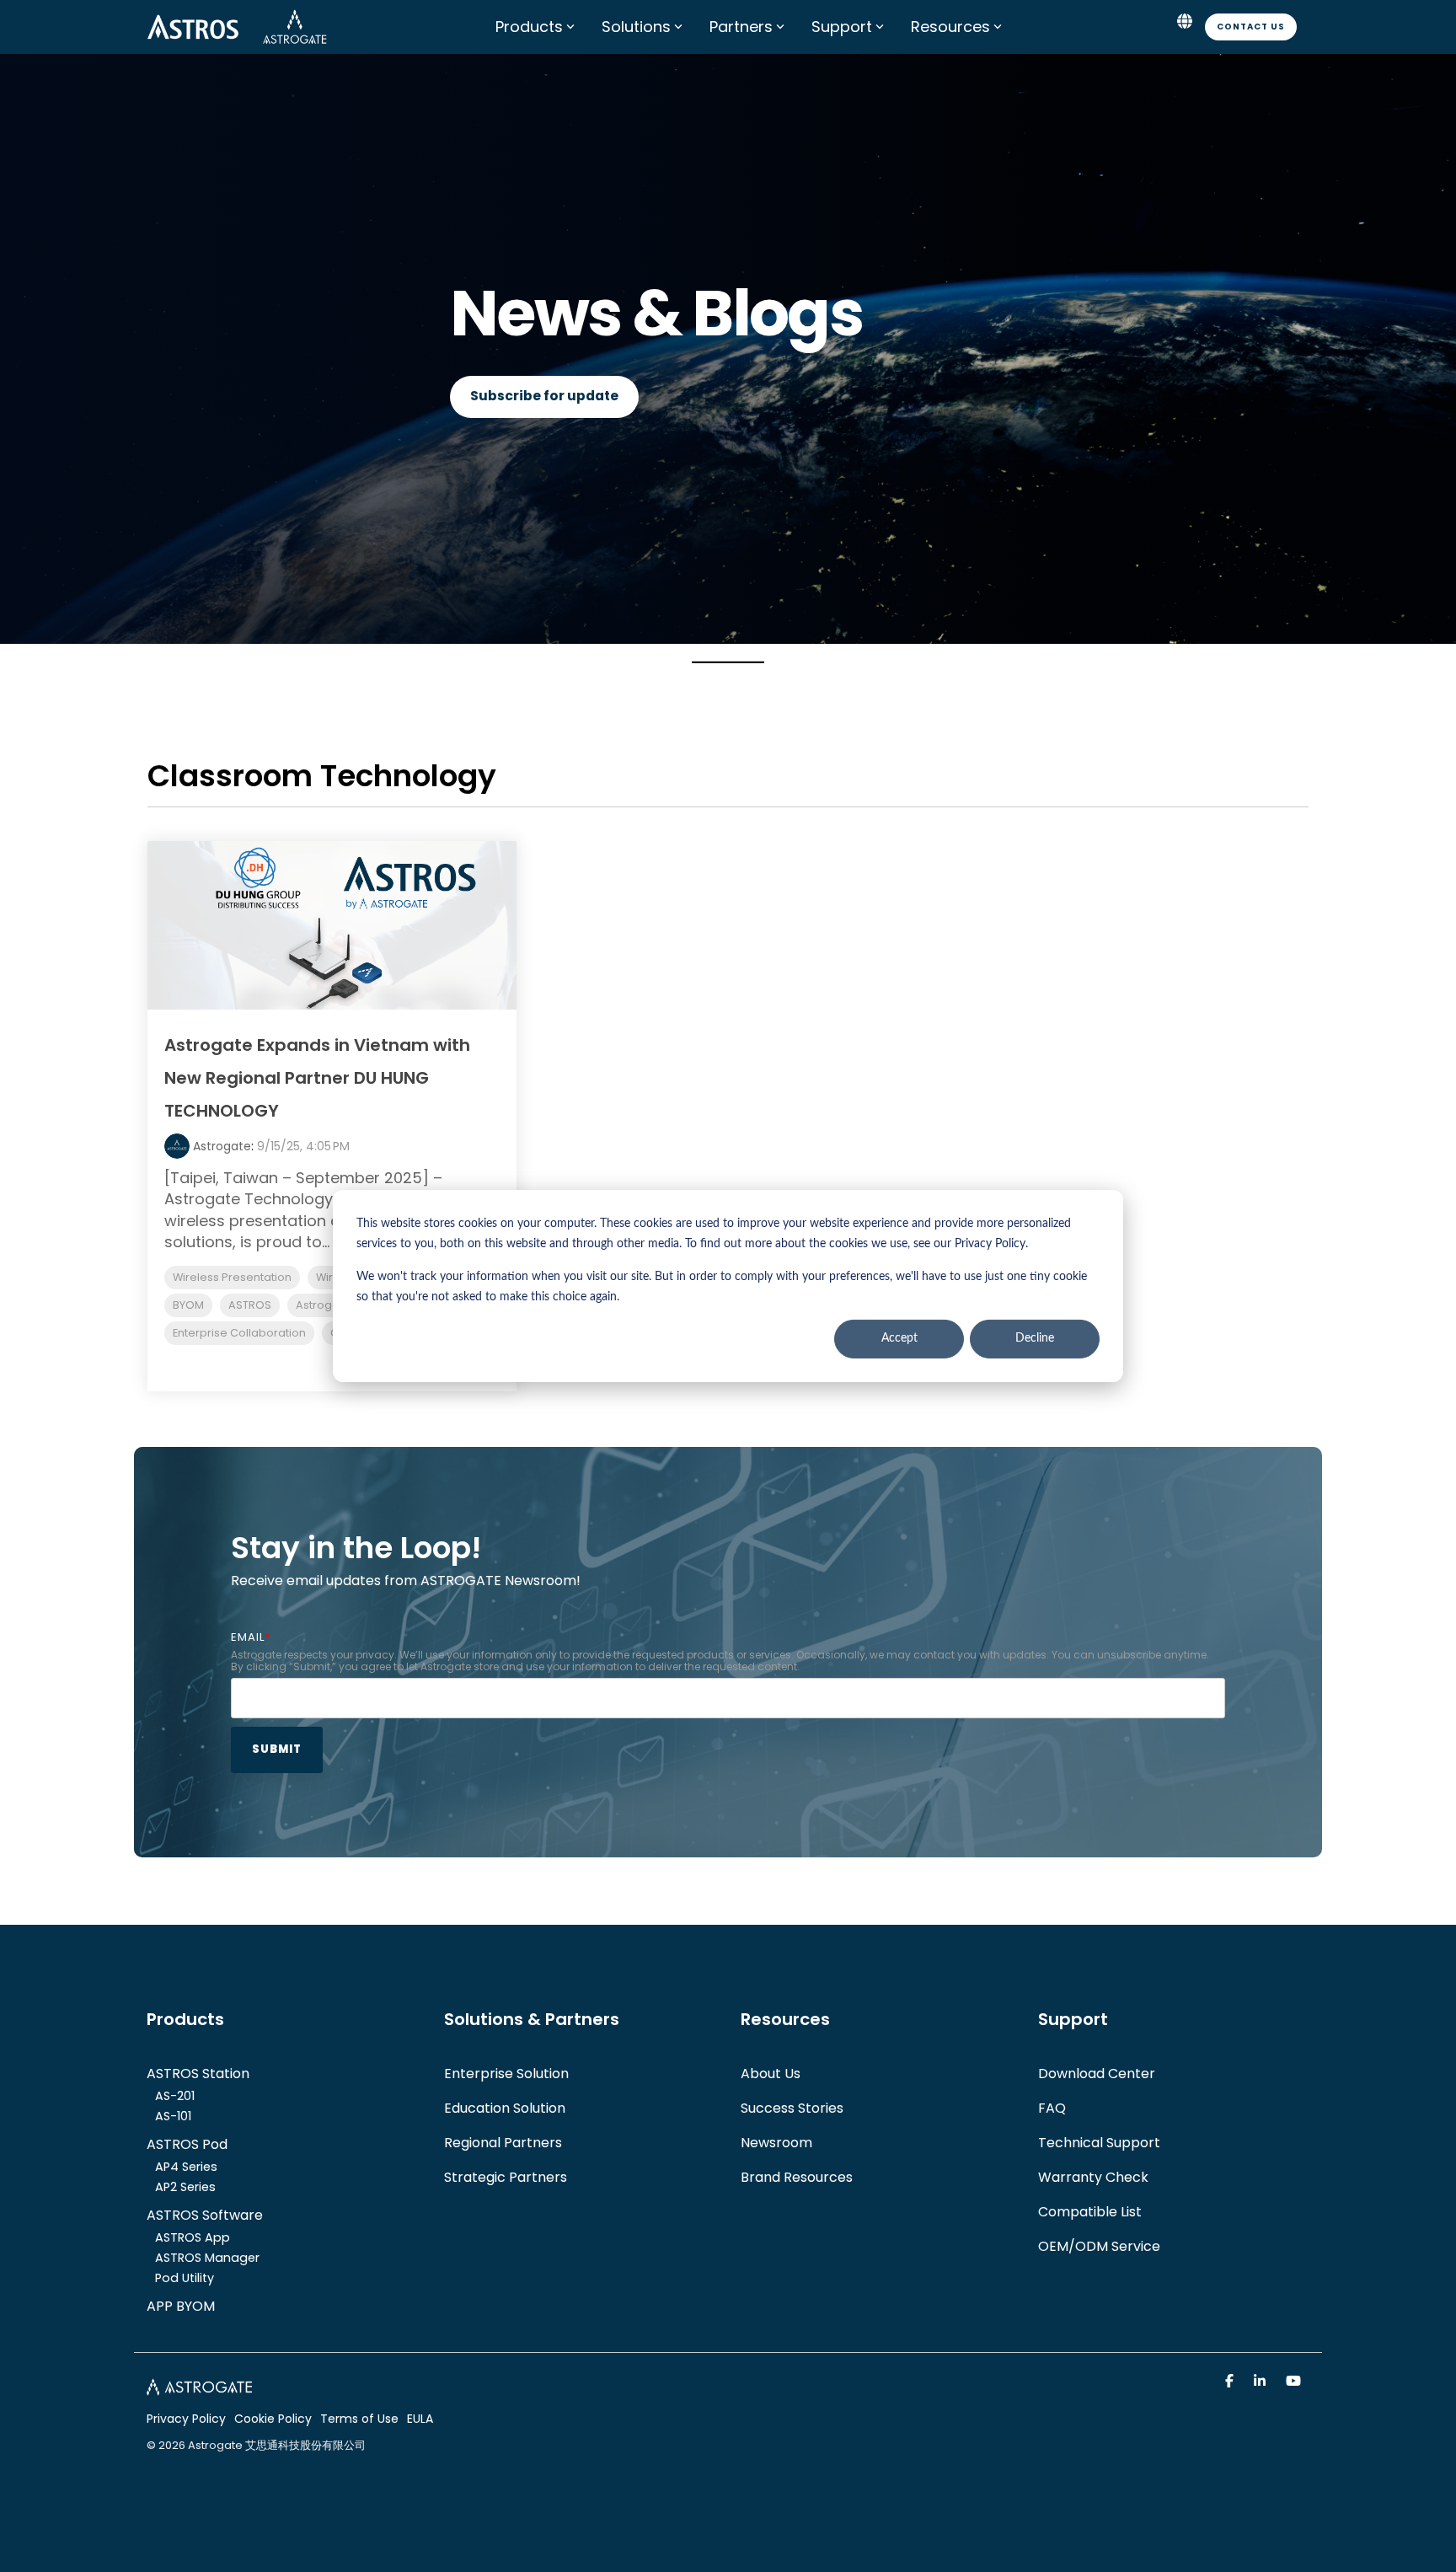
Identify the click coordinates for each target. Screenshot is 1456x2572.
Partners (741, 27)
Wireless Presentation (232, 1277)
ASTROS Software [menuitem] (205, 2215)
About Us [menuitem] (771, 2074)
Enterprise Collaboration (239, 1333)
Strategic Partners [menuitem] (506, 2177)
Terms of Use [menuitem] (359, 2419)
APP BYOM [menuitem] (181, 2306)
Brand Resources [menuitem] (797, 2177)
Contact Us (1251, 27)
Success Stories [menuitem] (792, 2108)
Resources (950, 27)
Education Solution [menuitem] (505, 2108)
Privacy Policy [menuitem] (186, 2419)
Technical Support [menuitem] (1099, 2143)
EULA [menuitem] (420, 2419)
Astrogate (222, 1146)
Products (529, 27)
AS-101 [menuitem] (173, 2116)
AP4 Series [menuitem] (186, 2167)
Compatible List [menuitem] (1090, 2212)
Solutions (636, 27)
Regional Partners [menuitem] (503, 2143)
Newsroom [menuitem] (776, 2143)
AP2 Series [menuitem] (185, 2187)
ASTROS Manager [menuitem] (207, 2258)
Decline (1035, 1339)
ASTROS (250, 1305)
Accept (899, 1339)
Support (842, 27)
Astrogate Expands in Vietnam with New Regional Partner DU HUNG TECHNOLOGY (317, 1078)
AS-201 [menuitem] (175, 2096)
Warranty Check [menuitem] (1093, 2177)
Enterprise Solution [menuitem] (506, 2074)
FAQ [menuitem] (1052, 2108)
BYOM (188, 1305)
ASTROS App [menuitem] (193, 2237)
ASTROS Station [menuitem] (198, 2074)
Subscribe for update (544, 396)
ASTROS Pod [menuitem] (187, 2144)
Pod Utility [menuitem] (185, 2278)
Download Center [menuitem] (1097, 2074)
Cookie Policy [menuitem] (273, 2419)
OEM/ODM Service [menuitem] (1099, 2246)
